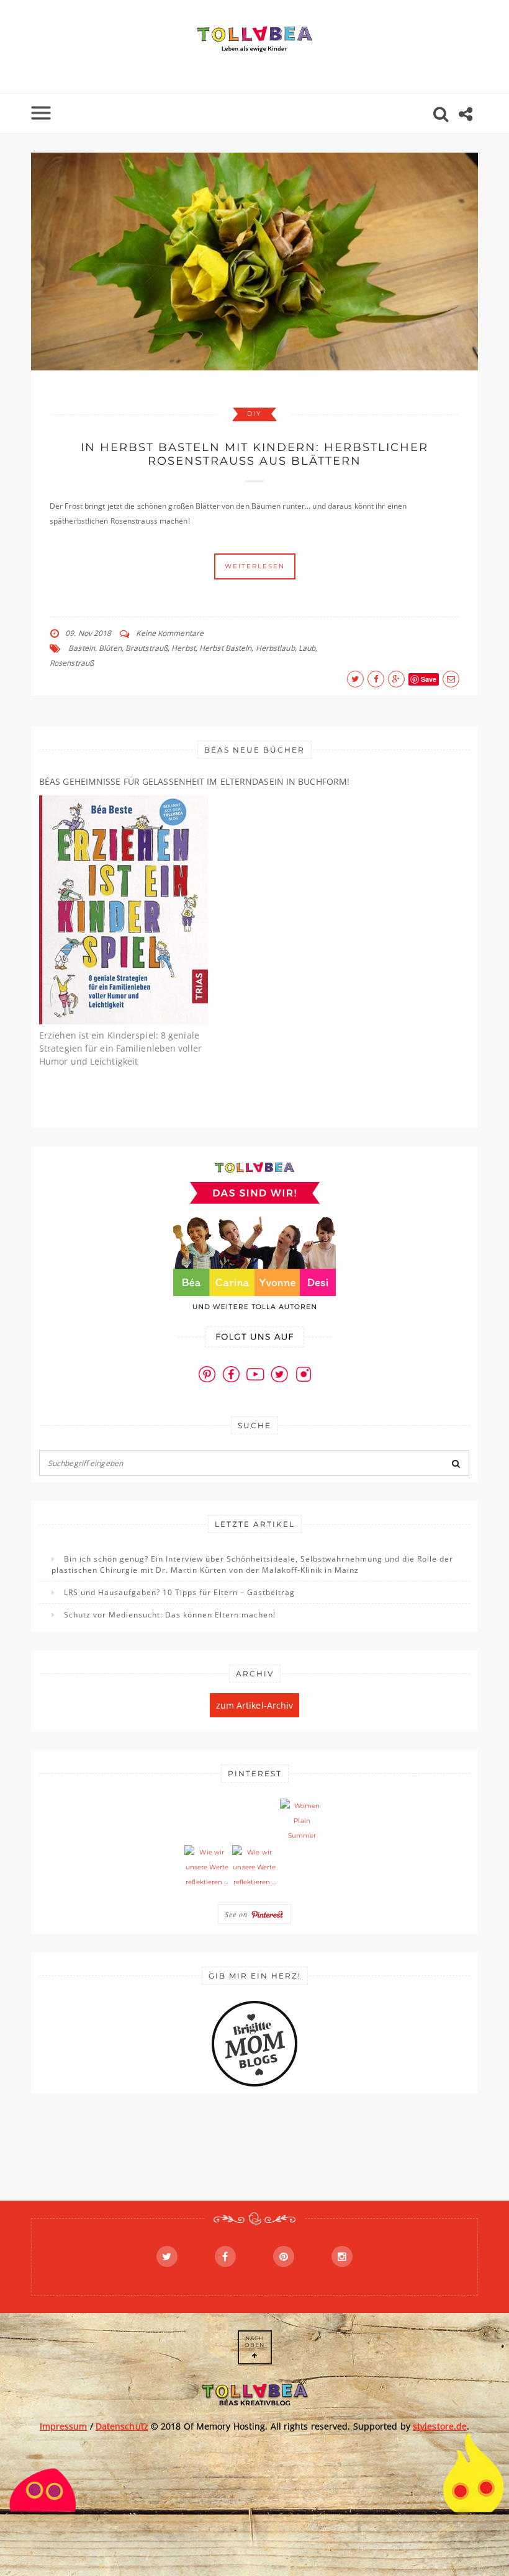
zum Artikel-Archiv (255, 1705)
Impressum (64, 2426)
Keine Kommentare (170, 633)
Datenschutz (122, 2426)
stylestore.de (440, 2426)
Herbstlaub (275, 648)
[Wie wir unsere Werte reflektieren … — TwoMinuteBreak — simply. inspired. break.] (207, 1867)
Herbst (183, 648)
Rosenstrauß (72, 663)
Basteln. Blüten (95, 648)
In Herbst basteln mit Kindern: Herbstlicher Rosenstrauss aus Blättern (254, 454)
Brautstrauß (146, 648)
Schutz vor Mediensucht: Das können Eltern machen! (170, 1615)
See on (238, 1914)
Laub (307, 648)
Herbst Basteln (225, 648)
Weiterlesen (255, 566)
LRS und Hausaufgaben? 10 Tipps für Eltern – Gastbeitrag (179, 1592)
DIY (254, 414)
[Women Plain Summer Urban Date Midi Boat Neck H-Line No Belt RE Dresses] (302, 1821)
